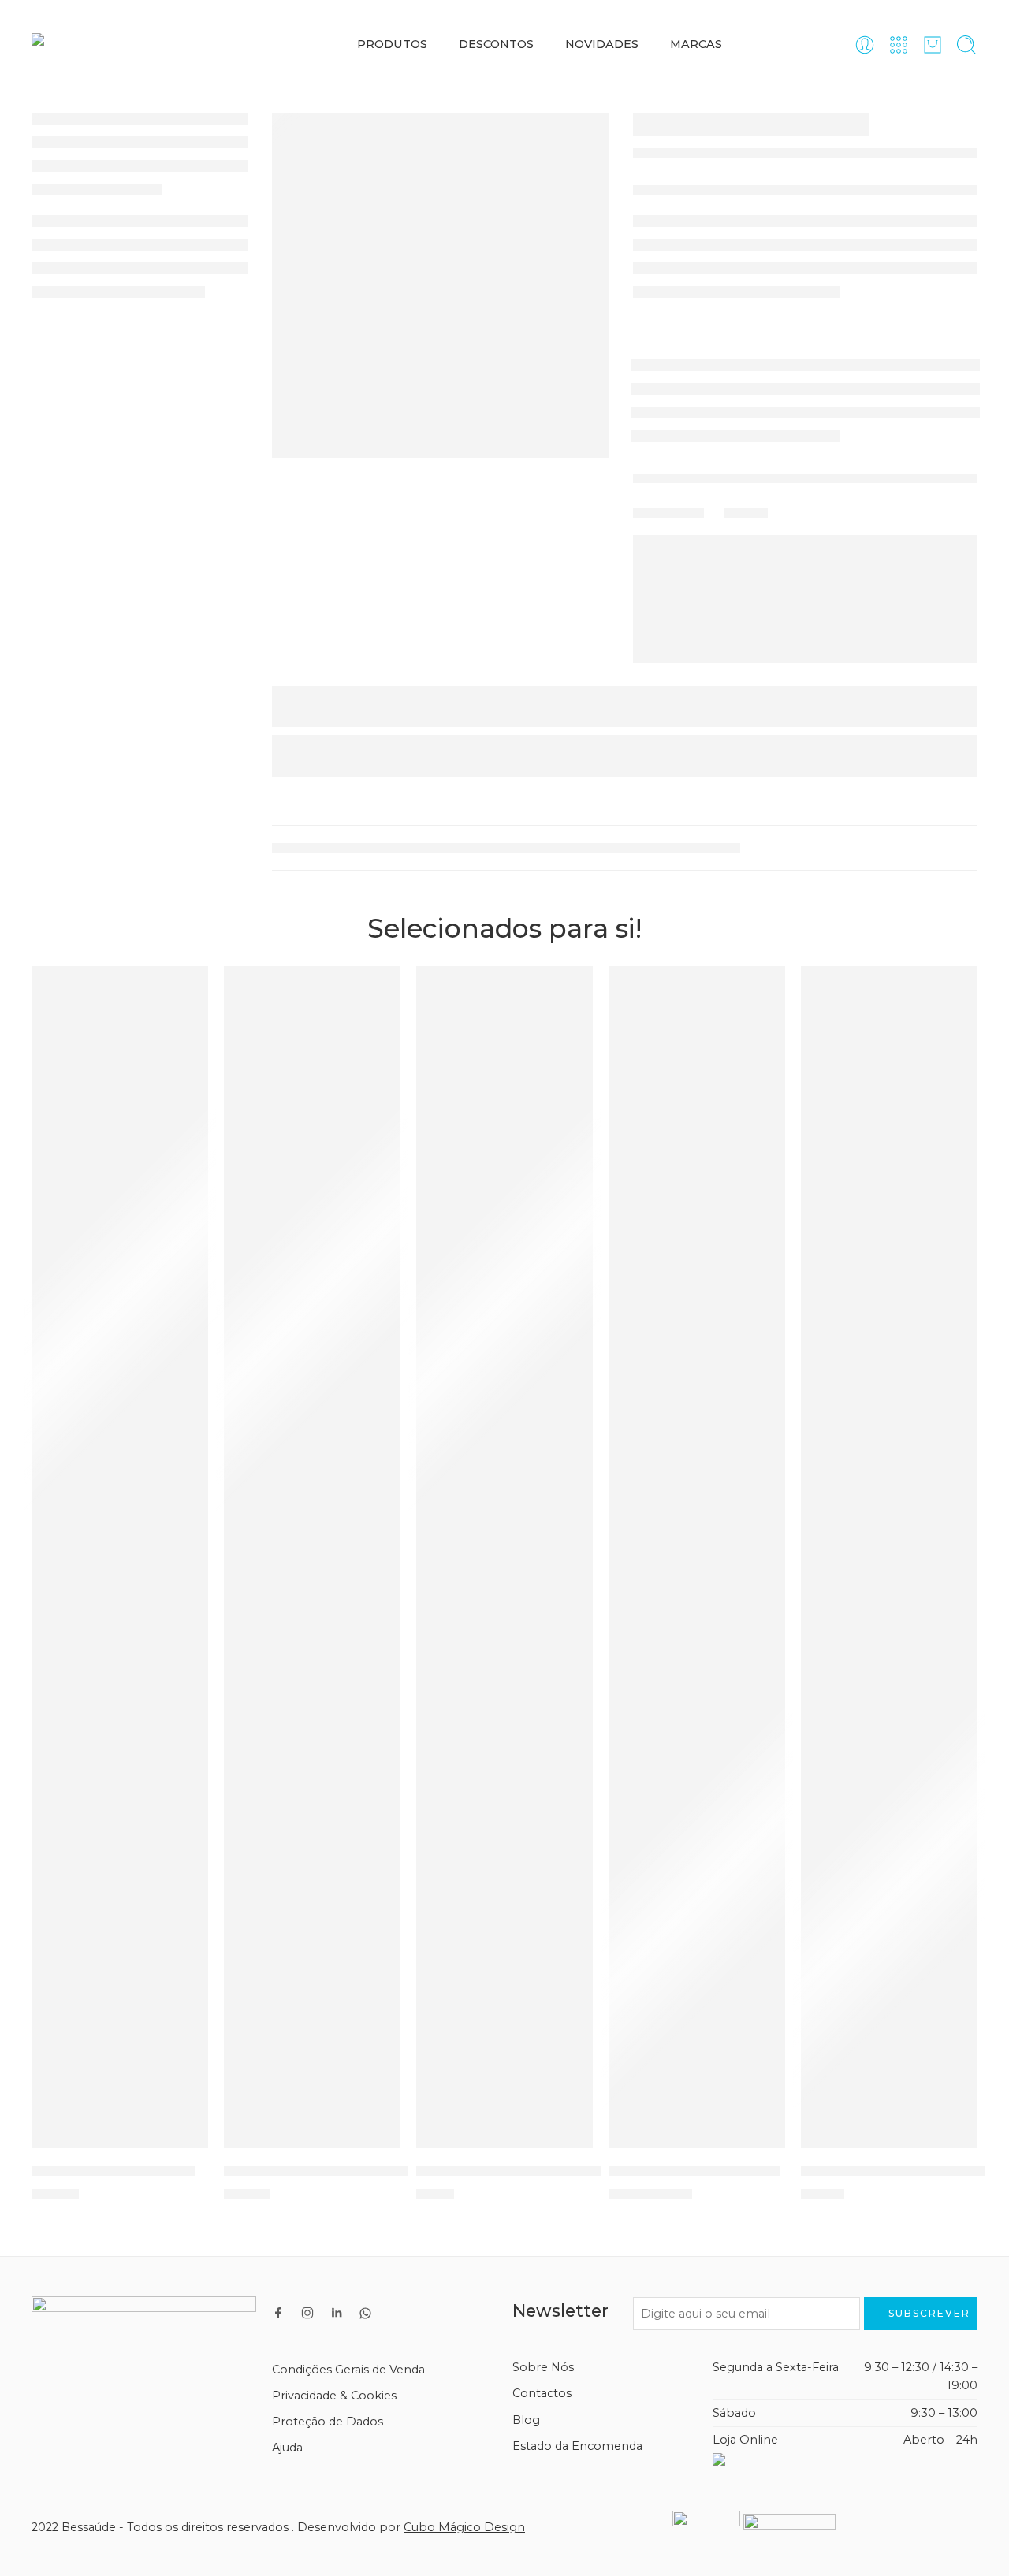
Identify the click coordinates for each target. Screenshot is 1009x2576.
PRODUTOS (392, 44)
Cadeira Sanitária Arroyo (114, 2170)
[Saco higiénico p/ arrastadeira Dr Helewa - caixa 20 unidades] (889, 1557)
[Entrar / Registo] (865, 45)
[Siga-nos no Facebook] (278, 2313)
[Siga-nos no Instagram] (307, 2313)
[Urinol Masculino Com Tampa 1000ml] (504, 1557)
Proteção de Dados (328, 2422)
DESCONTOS (496, 44)
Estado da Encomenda (577, 2446)
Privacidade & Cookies (334, 2396)
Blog (526, 2420)
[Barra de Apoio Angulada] (697, 1557)
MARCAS (696, 44)
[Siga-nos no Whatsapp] (365, 2313)
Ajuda (287, 2448)
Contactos (542, 2393)
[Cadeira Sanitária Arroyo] (120, 1557)
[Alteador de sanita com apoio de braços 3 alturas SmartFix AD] (312, 1557)
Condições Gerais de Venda (348, 2370)
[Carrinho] (933, 45)
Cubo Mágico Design (464, 2527)
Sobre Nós (543, 2367)
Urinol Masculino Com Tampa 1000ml (544, 2170)
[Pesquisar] (966, 45)
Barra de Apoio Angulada (694, 2170)
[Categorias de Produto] (899, 45)
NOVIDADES (602, 44)
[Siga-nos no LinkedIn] (337, 2313)
